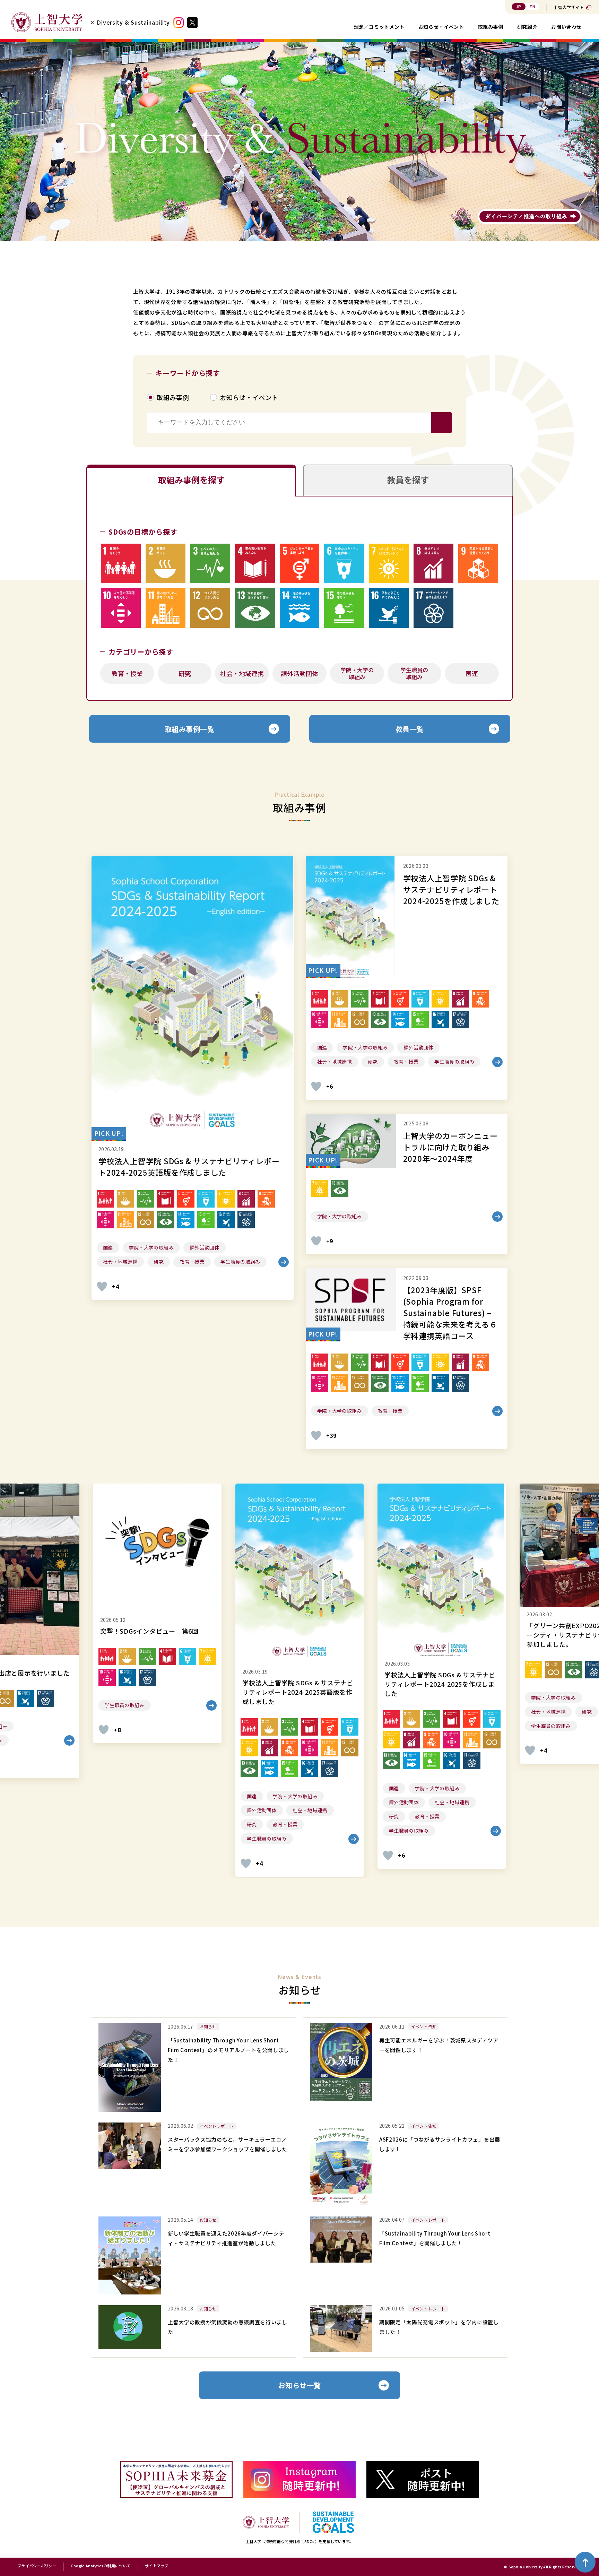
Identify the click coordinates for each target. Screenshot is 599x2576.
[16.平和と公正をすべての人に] (389, 608)
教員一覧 (410, 729)
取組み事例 (491, 27)
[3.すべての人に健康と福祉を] (210, 564)
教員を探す (408, 480)
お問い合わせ (566, 27)
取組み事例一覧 (190, 729)
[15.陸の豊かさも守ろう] (344, 608)
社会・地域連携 (242, 673)
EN (532, 6)
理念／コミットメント (379, 27)
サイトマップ (157, 2566)
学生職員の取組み (414, 673)
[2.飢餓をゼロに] (166, 564)
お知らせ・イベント (441, 27)
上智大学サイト (569, 7)
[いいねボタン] (102, 1286)
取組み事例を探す (191, 480)
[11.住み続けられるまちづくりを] (166, 608)
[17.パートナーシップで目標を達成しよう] (433, 608)
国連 (472, 673)
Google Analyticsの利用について (101, 2566)
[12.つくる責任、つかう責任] (210, 608)
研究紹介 (527, 27)
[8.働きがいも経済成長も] (433, 564)
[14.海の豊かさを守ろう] (300, 608)
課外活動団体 (299, 673)
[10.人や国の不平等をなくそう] (121, 608)
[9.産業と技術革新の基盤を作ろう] (478, 564)
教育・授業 (127, 673)
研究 (185, 673)
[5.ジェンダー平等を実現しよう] (300, 564)
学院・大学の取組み (357, 673)
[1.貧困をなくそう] (121, 564)
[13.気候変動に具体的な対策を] (255, 608)
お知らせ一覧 (300, 2385)
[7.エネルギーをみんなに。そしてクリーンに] (389, 564)
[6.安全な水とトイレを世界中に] (344, 564)
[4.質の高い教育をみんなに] (255, 564)
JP (519, 6)
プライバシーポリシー (37, 2566)
